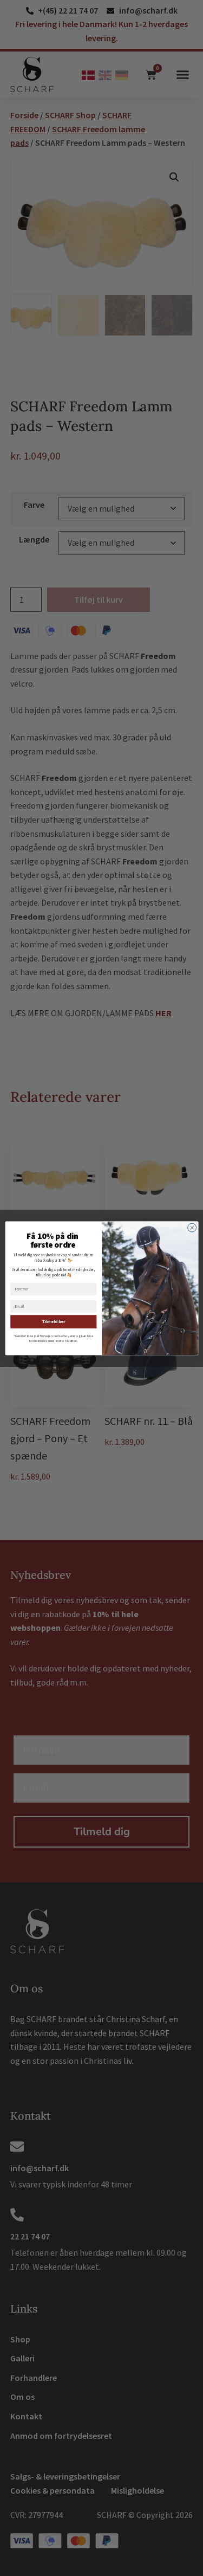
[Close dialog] (192, 1228)
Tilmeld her (53, 1322)
